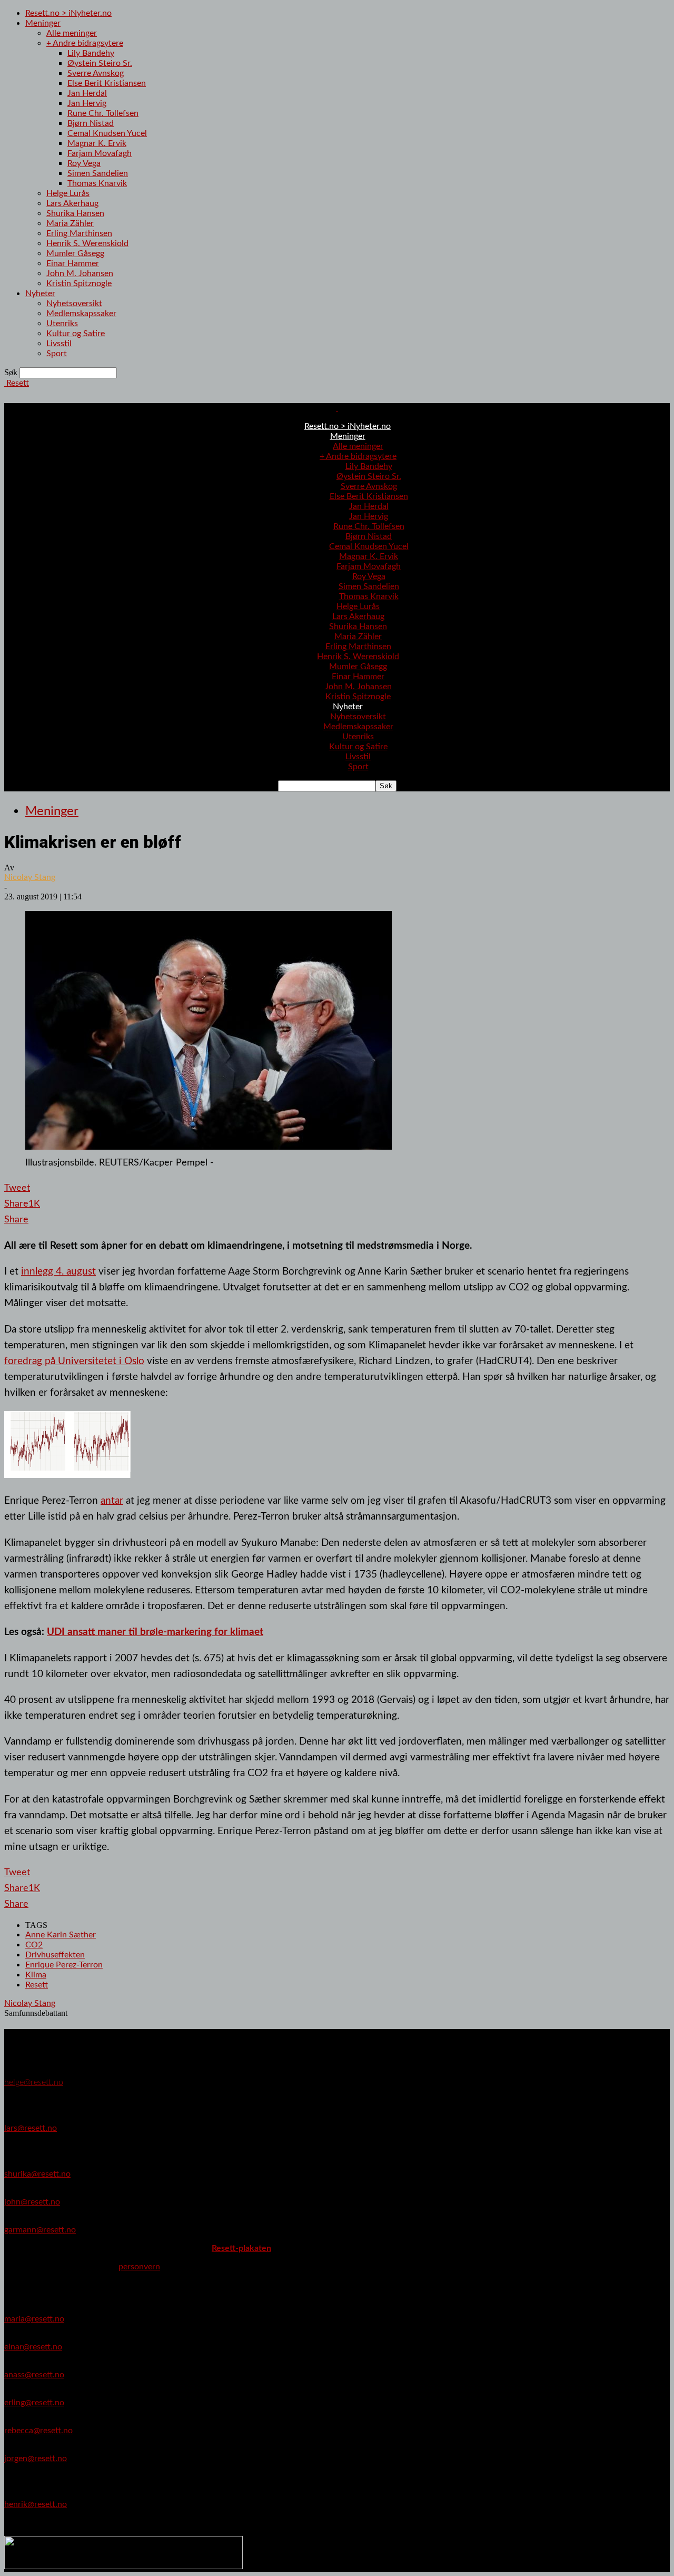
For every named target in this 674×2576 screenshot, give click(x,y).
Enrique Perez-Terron (64, 1965)
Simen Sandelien (98, 173)
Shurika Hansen (75, 213)
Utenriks (62, 324)
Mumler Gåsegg (75, 253)
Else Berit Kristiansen (107, 83)
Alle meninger (72, 33)
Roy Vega (84, 163)
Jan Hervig (87, 103)
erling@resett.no (34, 2403)
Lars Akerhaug (72, 203)
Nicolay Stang (30, 877)
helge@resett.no (34, 2082)
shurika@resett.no (37, 2174)
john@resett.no (32, 2202)
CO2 (34, 1945)
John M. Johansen (80, 273)
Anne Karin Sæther (61, 1935)
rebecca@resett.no (38, 2431)
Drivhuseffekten (55, 1955)
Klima (36, 1975)
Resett (37, 1985)
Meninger (43, 23)
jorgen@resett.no (36, 2459)
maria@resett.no (34, 2319)
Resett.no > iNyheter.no (68, 13)
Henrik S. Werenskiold (87, 243)
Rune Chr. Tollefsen (103, 113)
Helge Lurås (68, 193)
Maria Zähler (70, 223)
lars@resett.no (31, 2128)
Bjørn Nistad (91, 123)
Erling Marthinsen (79, 233)
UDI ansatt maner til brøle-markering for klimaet (155, 1632)
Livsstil (59, 344)
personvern (139, 2267)
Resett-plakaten (241, 2248)
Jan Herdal (87, 93)
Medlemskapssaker (81, 314)
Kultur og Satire (76, 334)
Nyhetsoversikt (74, 303)
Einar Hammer (73, 263)
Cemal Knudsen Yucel (107, 133)
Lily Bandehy (91, 53)
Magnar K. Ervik (97, 143)
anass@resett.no (34, 2375)
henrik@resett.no (36, 2504)
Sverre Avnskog (96, 73)
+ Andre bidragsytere (85, 43)
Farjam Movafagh (100, 153)
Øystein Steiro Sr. (100, 63)
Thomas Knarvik (97, 183)
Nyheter (40, 293)
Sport (57, 354)
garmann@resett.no (40, 2230)
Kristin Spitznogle (79, 283)
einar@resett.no (33, 2347)
